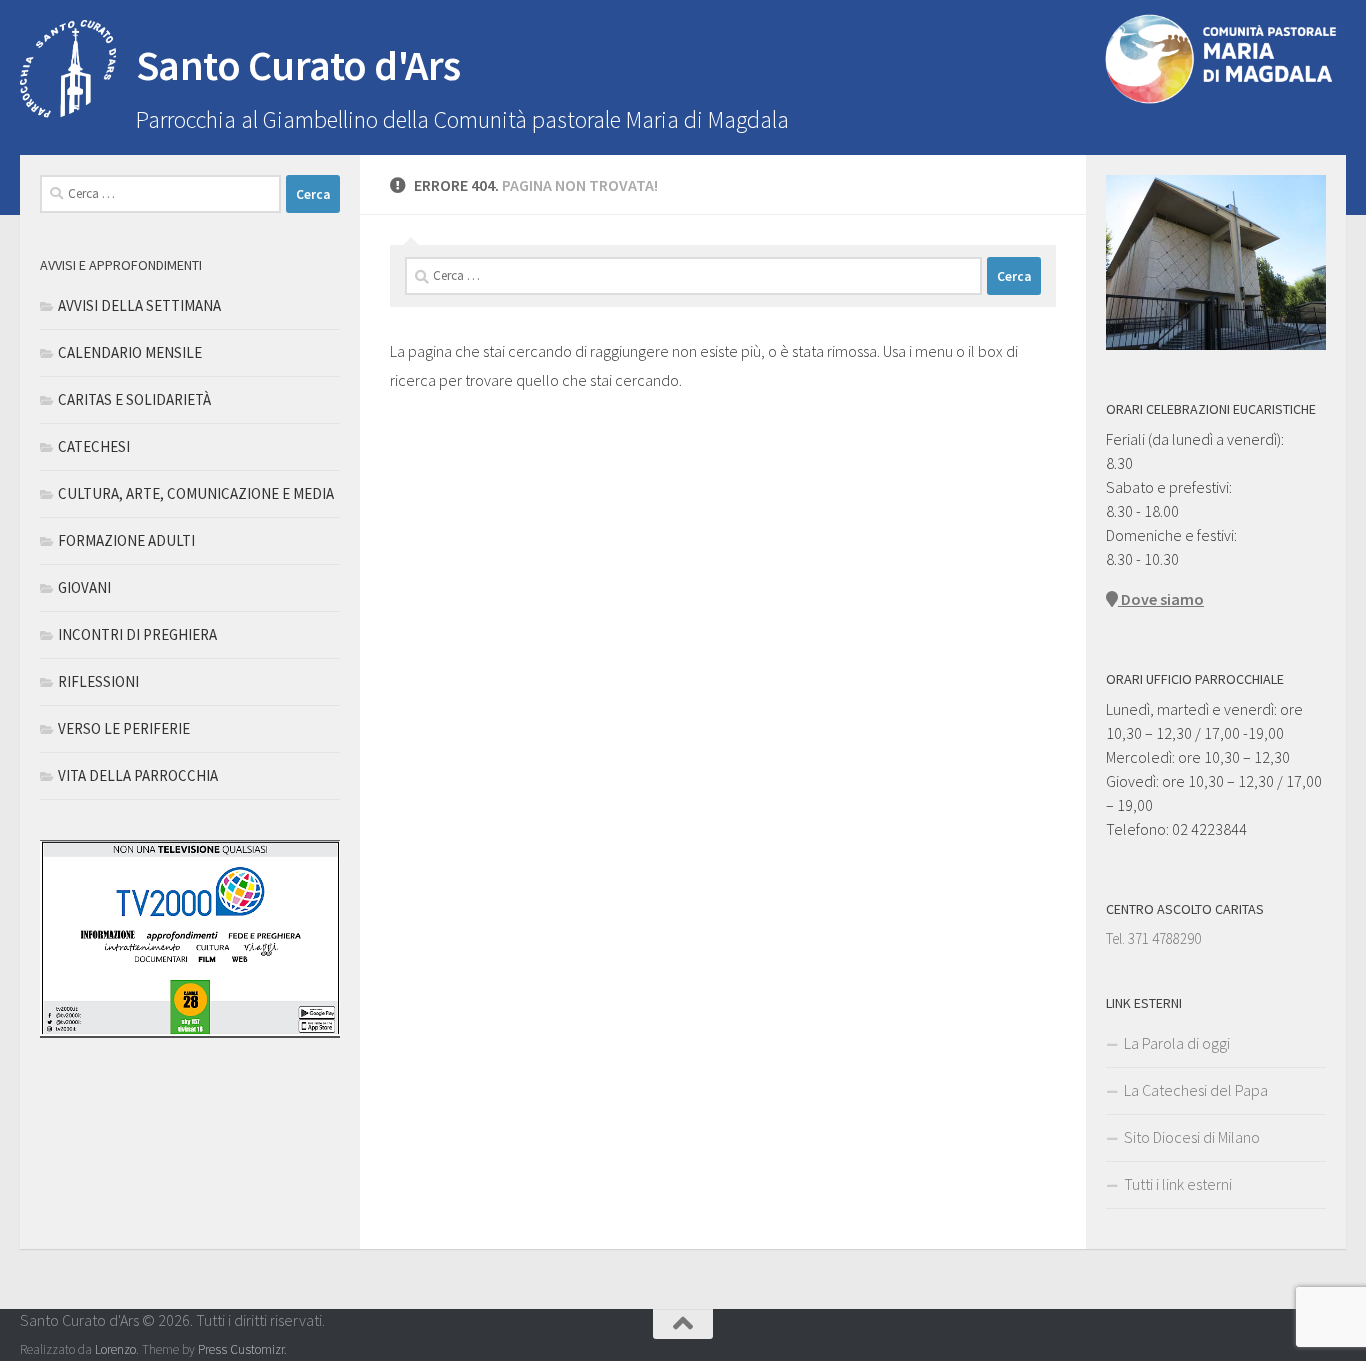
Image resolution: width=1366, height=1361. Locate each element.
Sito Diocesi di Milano (1192, 1137)
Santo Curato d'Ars (298, 65)
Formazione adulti (126, 540)
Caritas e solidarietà (134, 399)
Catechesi (94, 446)
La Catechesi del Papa (1196, 1090)
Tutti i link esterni (1178, 1184)
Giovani (84, 587)
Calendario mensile (130, 352)
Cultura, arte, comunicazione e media (196, 493)
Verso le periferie (124, 728)
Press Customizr (241, 1349)
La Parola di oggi (1177, 1043)
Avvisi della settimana (139, 305)
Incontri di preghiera (137, 634)
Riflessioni (98, 681)
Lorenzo (115, 1349)
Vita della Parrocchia (138, 775)
